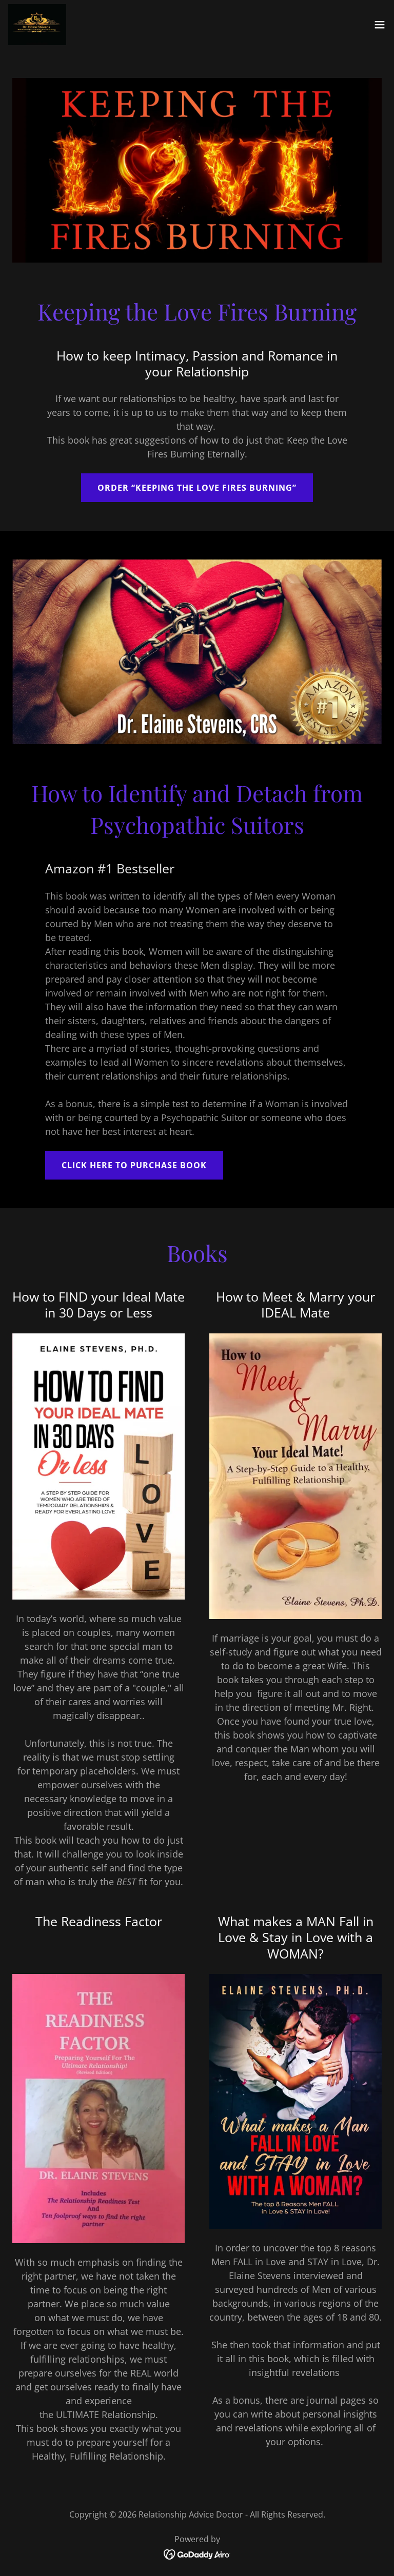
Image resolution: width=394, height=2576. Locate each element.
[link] (37, 25)
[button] (380, 25)
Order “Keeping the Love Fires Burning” (197, 488)
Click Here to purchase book (134, 1165)
